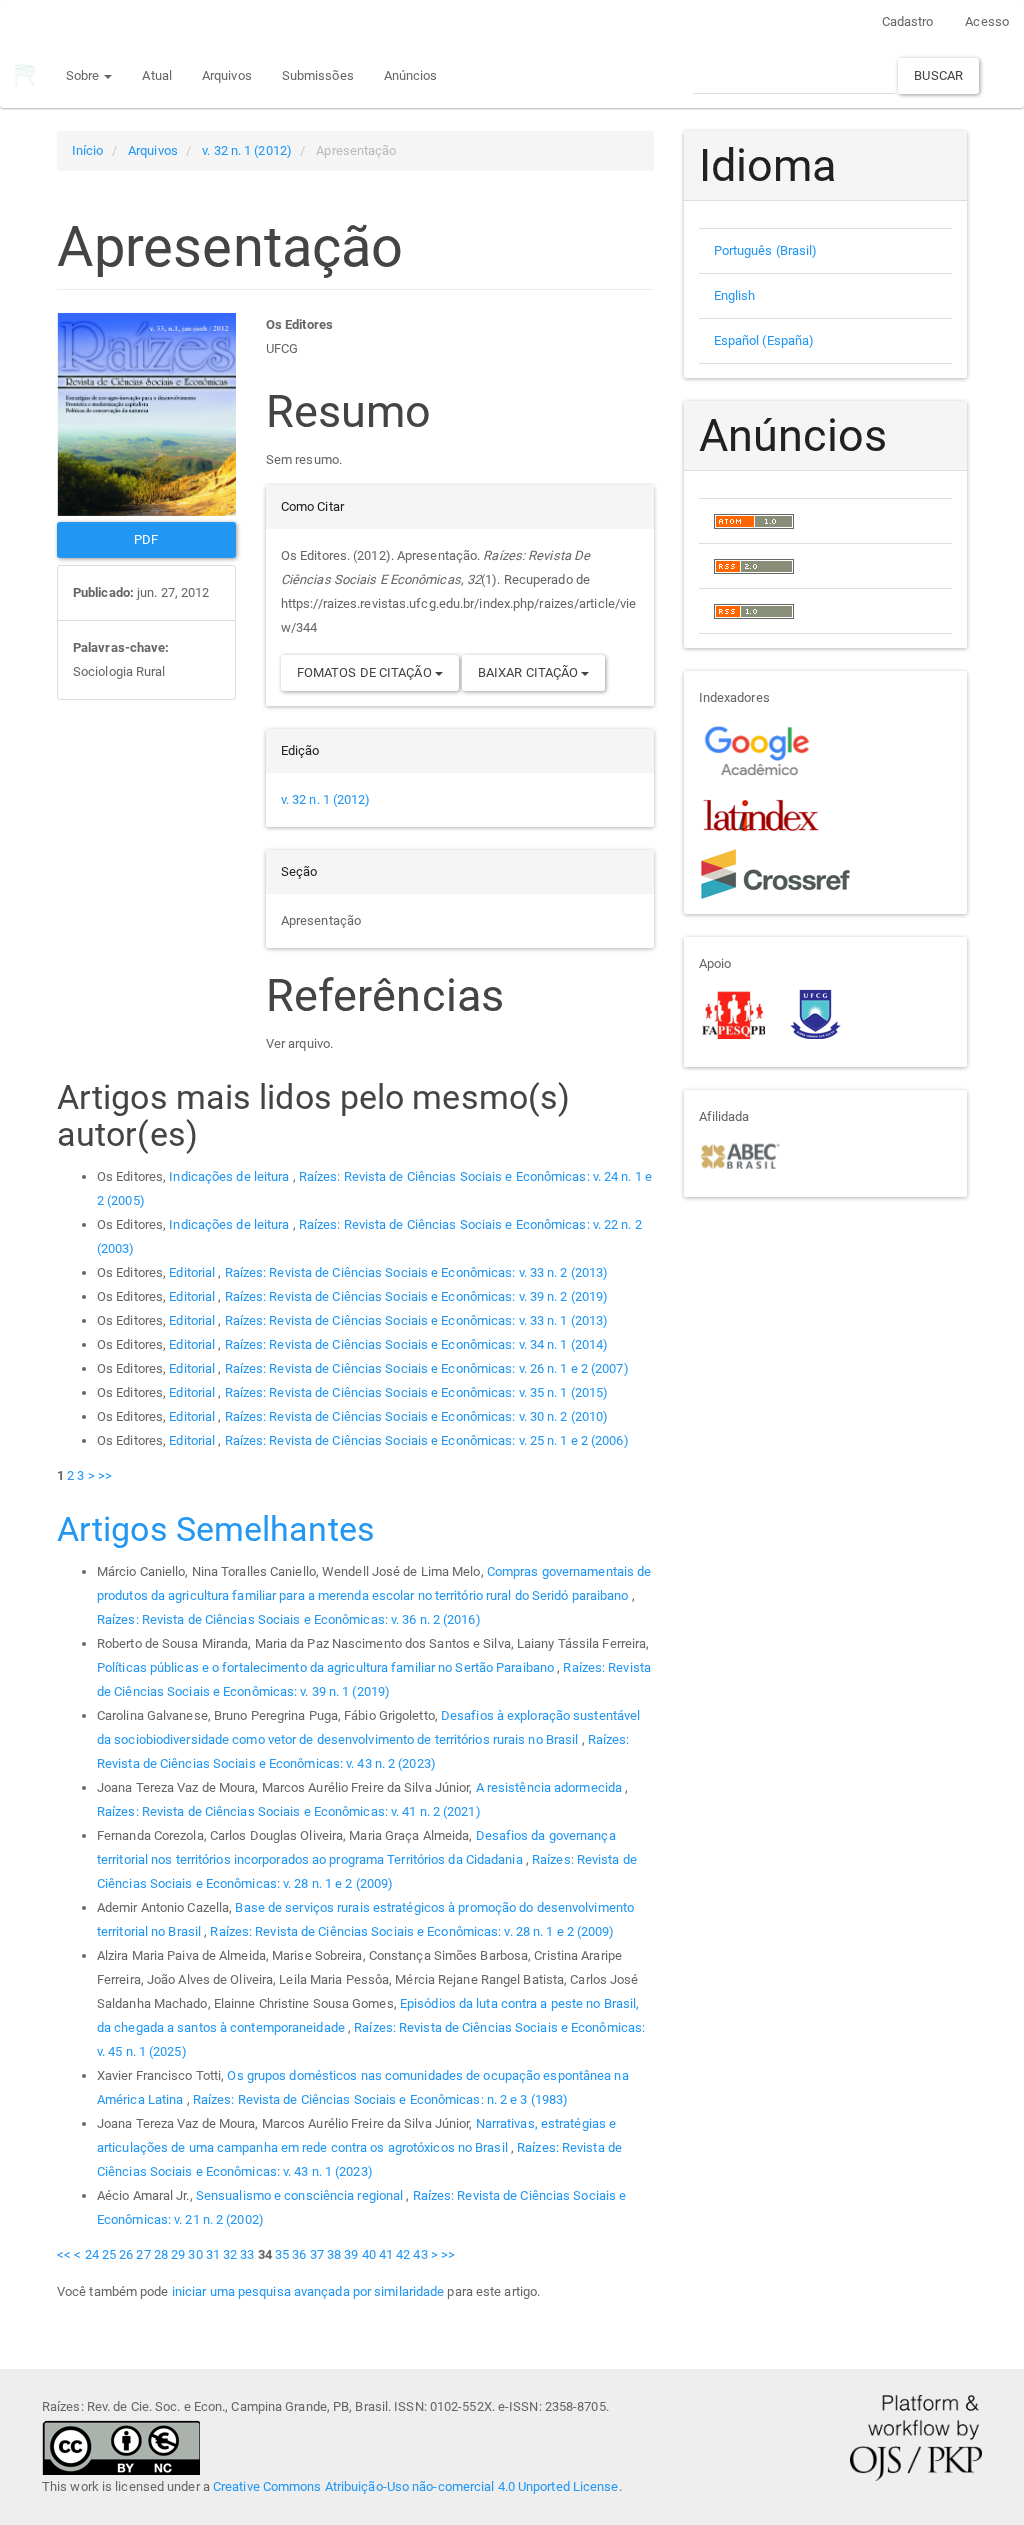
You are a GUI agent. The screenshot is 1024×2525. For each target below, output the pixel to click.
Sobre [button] (84, 75)
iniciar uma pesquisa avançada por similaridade (308, 2291)
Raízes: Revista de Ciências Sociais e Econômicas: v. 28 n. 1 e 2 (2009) (412, 1931)
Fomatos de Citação (366, 672)
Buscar (938, 75)
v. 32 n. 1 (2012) (247, 150)
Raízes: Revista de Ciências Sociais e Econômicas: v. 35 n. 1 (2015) (417, 1392)
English (735, 295)
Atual (157, 75)
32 (230, 2254)
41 (386, 2254)
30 (195, 2254)
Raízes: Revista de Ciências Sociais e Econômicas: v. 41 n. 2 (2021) (289, 1811)
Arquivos (227, 75)
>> (105, 1475)
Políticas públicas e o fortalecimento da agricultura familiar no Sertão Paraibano (327, 1667)
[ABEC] (739, 1154)
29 (178, 2254)
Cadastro (908, 21)
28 (161, 2254)
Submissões (318, 75)
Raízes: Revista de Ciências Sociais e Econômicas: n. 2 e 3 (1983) (381, 2099)
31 (213, 2254)
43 (420, 2254)
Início (88, 150)
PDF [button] (146, 539)
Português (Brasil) (766, 250)
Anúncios (411, 75)
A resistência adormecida (551, 1787)
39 (351, 2254)
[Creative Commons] (121, 2446)
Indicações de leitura (230, 1176)
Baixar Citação (530, 672)
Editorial (193, 1272)
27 (143, 2254)
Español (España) (764, 340)
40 (369, 2254)
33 (247, 2254)
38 (334, 2254)
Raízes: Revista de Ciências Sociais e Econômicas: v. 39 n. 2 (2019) (417, 1296)
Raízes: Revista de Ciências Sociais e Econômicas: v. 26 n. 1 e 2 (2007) (427, 1368)
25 (109, 2254)
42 (403, 2254)
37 (317, 2254)
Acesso (987, 21)
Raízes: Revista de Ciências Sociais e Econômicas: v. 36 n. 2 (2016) (289, 1619)
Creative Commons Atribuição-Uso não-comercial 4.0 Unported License (416, 2486)
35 (282, 2254)
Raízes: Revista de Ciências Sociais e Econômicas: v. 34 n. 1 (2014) (417, 1344)
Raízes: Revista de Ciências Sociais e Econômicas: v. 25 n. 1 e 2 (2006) (427, 1440)
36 (299, 2254)
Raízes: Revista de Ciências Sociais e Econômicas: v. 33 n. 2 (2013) (417, 1272)
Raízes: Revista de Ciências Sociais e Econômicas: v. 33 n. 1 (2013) (417, 1320)
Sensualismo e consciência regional (301, 2195)
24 (92, 2254)
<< (64, 2254)
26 (126, 2254)
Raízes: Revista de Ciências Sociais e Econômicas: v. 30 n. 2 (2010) (417, 1416)
